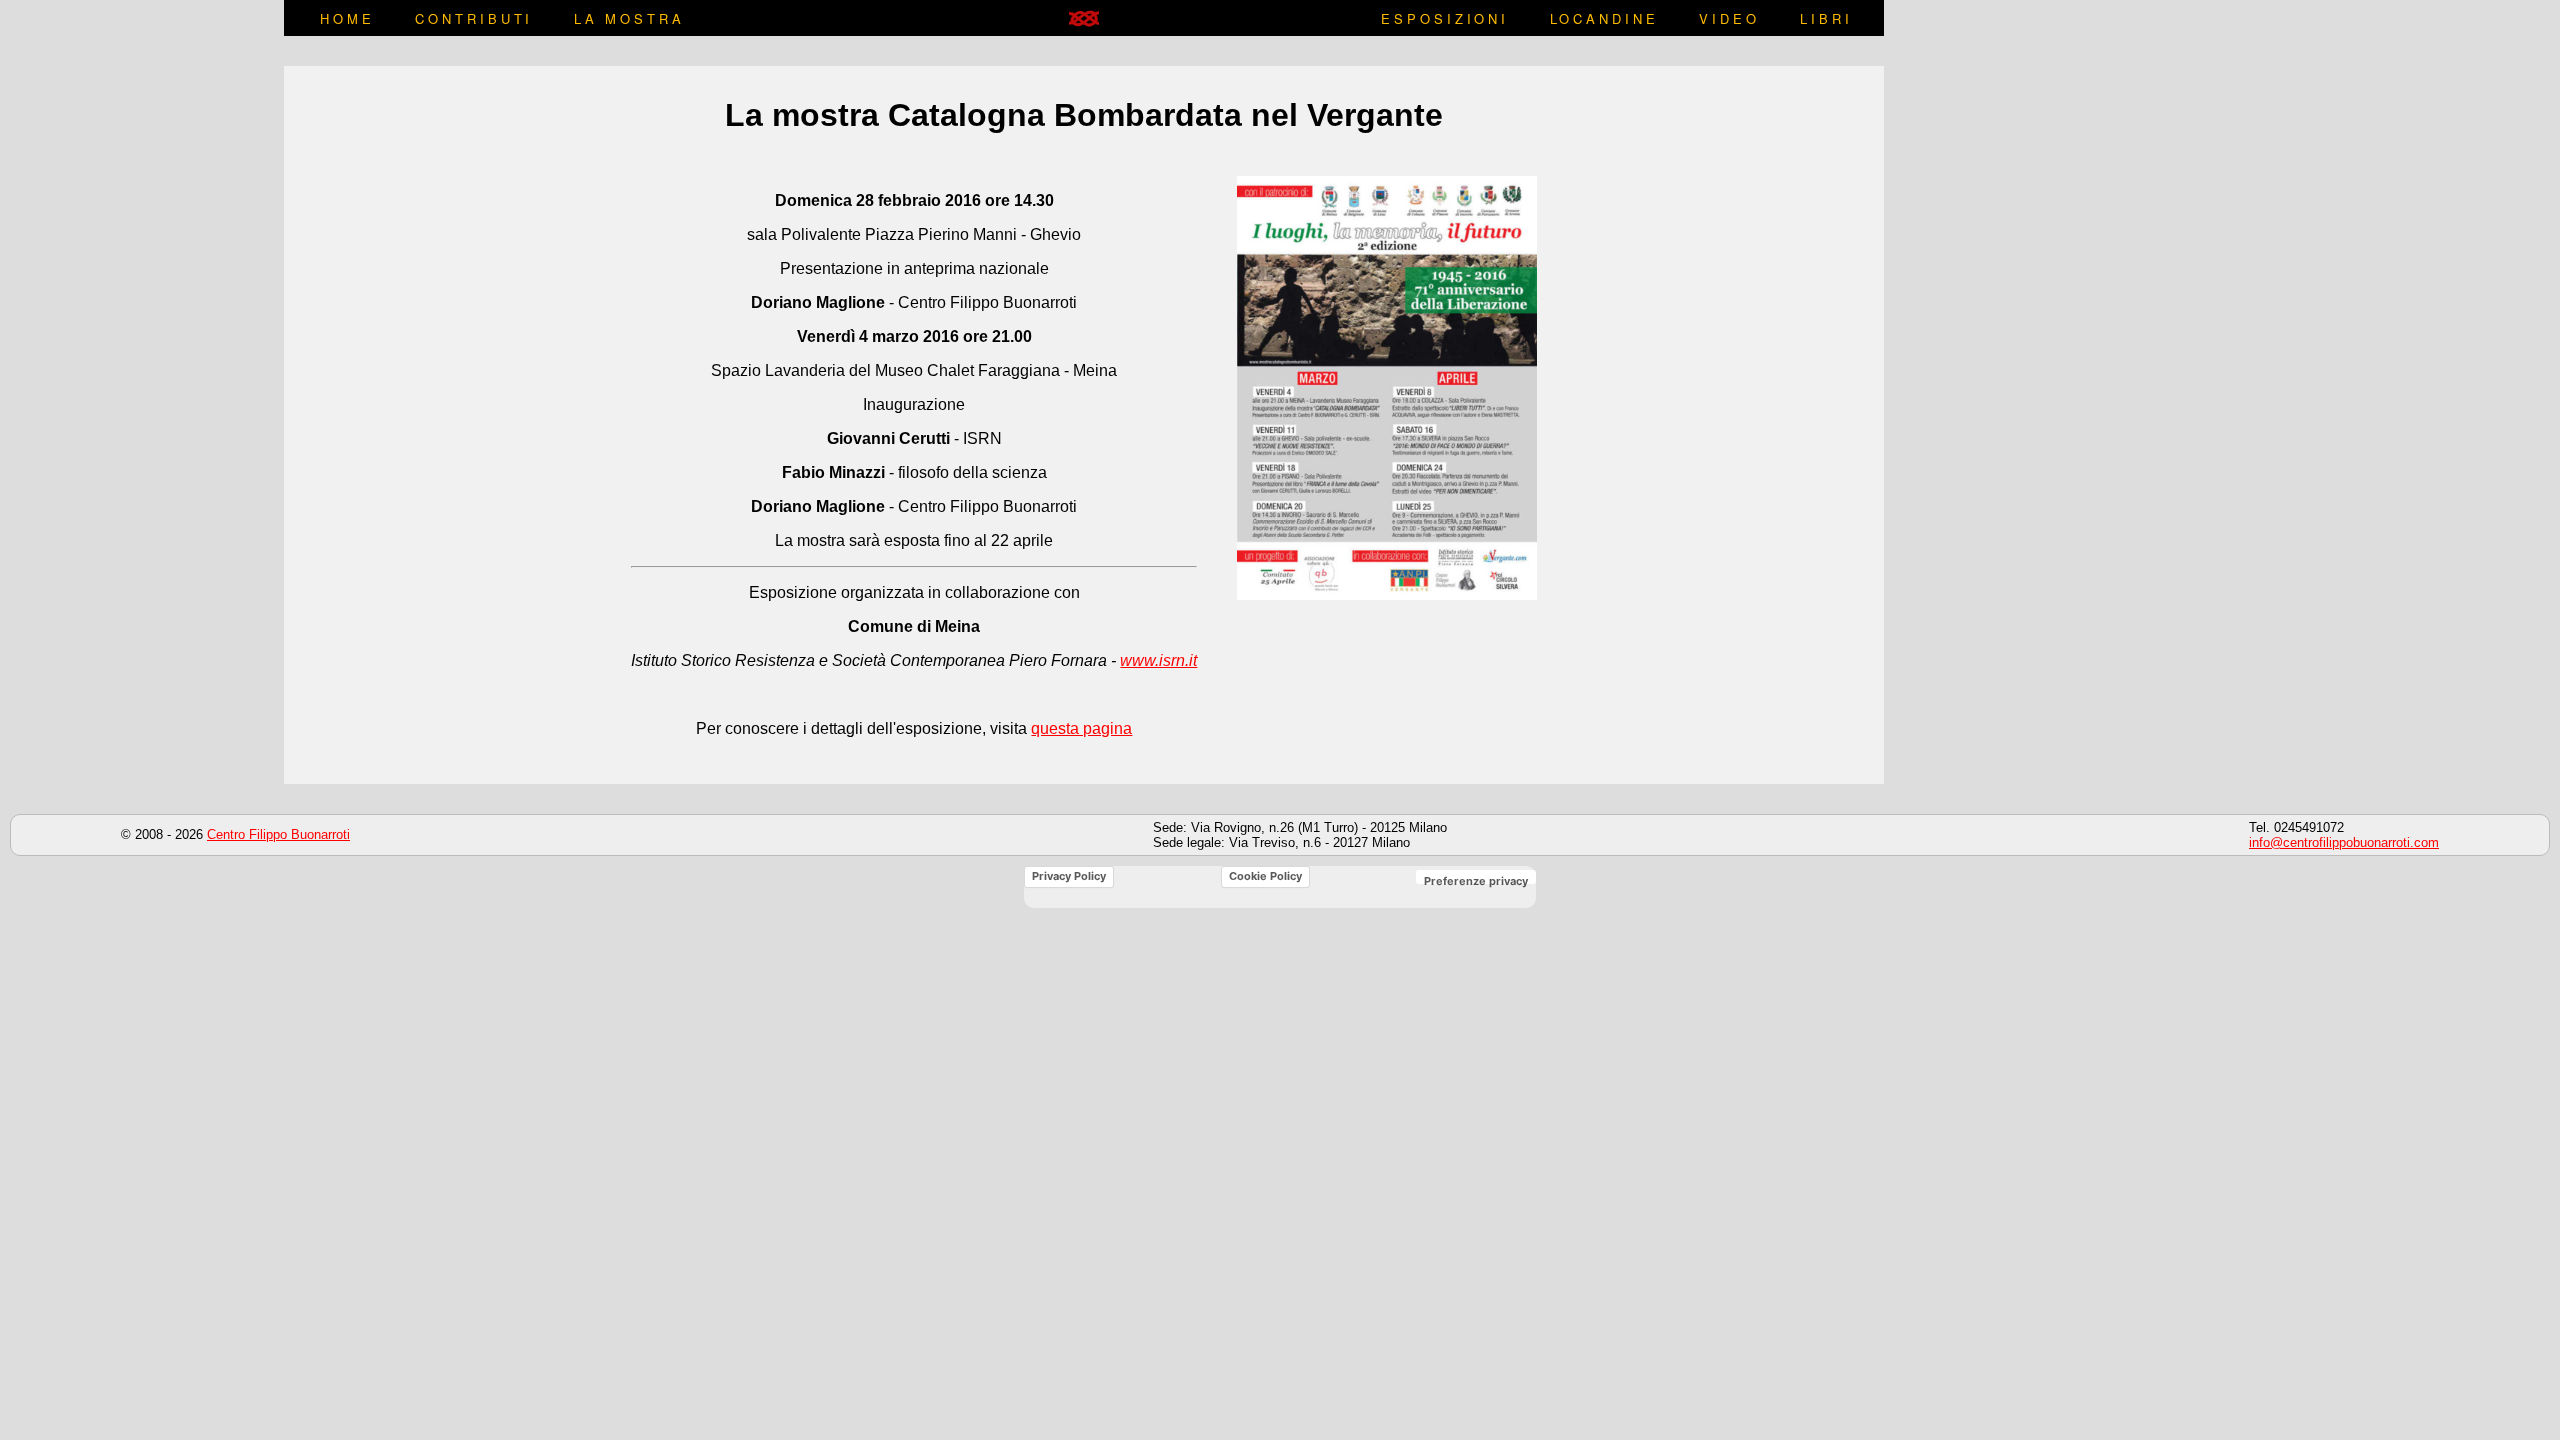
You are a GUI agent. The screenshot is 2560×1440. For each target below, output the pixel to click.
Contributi (474, 18)
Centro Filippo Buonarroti (278, 834)
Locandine (1604, 18)
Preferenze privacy (1476, 881)
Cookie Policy (1265, 876)
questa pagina (1081, 728)
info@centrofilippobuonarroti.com (2344, 842)
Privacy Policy (1069, 876)
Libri (1826, 18)
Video (1729, 18)
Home (347, 18)
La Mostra (629, 18)
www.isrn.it (1158, 660)
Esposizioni (1445, 18)
